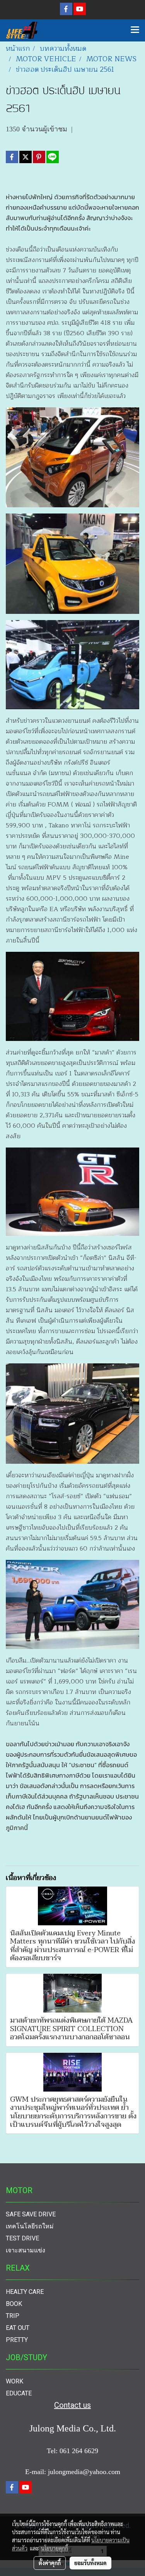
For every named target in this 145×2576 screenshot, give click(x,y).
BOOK (14, 2304)
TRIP (13, 2316)
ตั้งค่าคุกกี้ (50, 2563)
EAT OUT (18, 2328)
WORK (14, 2381)
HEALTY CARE (25, 2292)
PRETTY (17, 2340)
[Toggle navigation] (135, 30)
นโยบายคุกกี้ (55, 2548)
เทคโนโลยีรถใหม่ (30, 2226)
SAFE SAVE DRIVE (31, 2214)
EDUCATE (19, 2393)
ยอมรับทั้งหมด (90, 2563)
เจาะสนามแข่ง (26, 2250)
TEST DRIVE (22, 2238)
